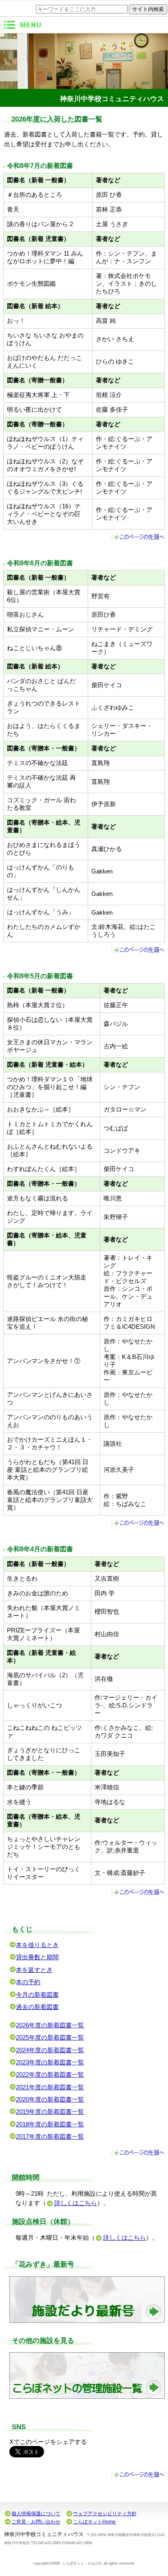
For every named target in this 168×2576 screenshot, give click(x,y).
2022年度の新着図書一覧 (50, 2075)
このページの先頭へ (138, 537)
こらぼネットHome (94, 2522)
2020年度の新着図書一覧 (50, 2100)
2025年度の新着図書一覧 (50, 2038)
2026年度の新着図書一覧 (50, 2025)
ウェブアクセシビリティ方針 (105, 2514)
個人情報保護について (36, 2514)
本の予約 (28, 1982)
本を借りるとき (37, 1945)
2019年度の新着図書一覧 (50, 2112)
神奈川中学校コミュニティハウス (112, 99)
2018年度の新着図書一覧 (50, 2124)
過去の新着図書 (37, 2007)
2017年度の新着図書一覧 (50, 2137)
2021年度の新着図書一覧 (50, 2087)
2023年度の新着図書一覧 (50, 2062)
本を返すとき (34, 1970)
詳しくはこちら (76, 2203)
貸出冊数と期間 (37, 1957)
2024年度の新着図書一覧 (50, 2050)
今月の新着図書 (37, 1995)
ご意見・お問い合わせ (36, 2522)
